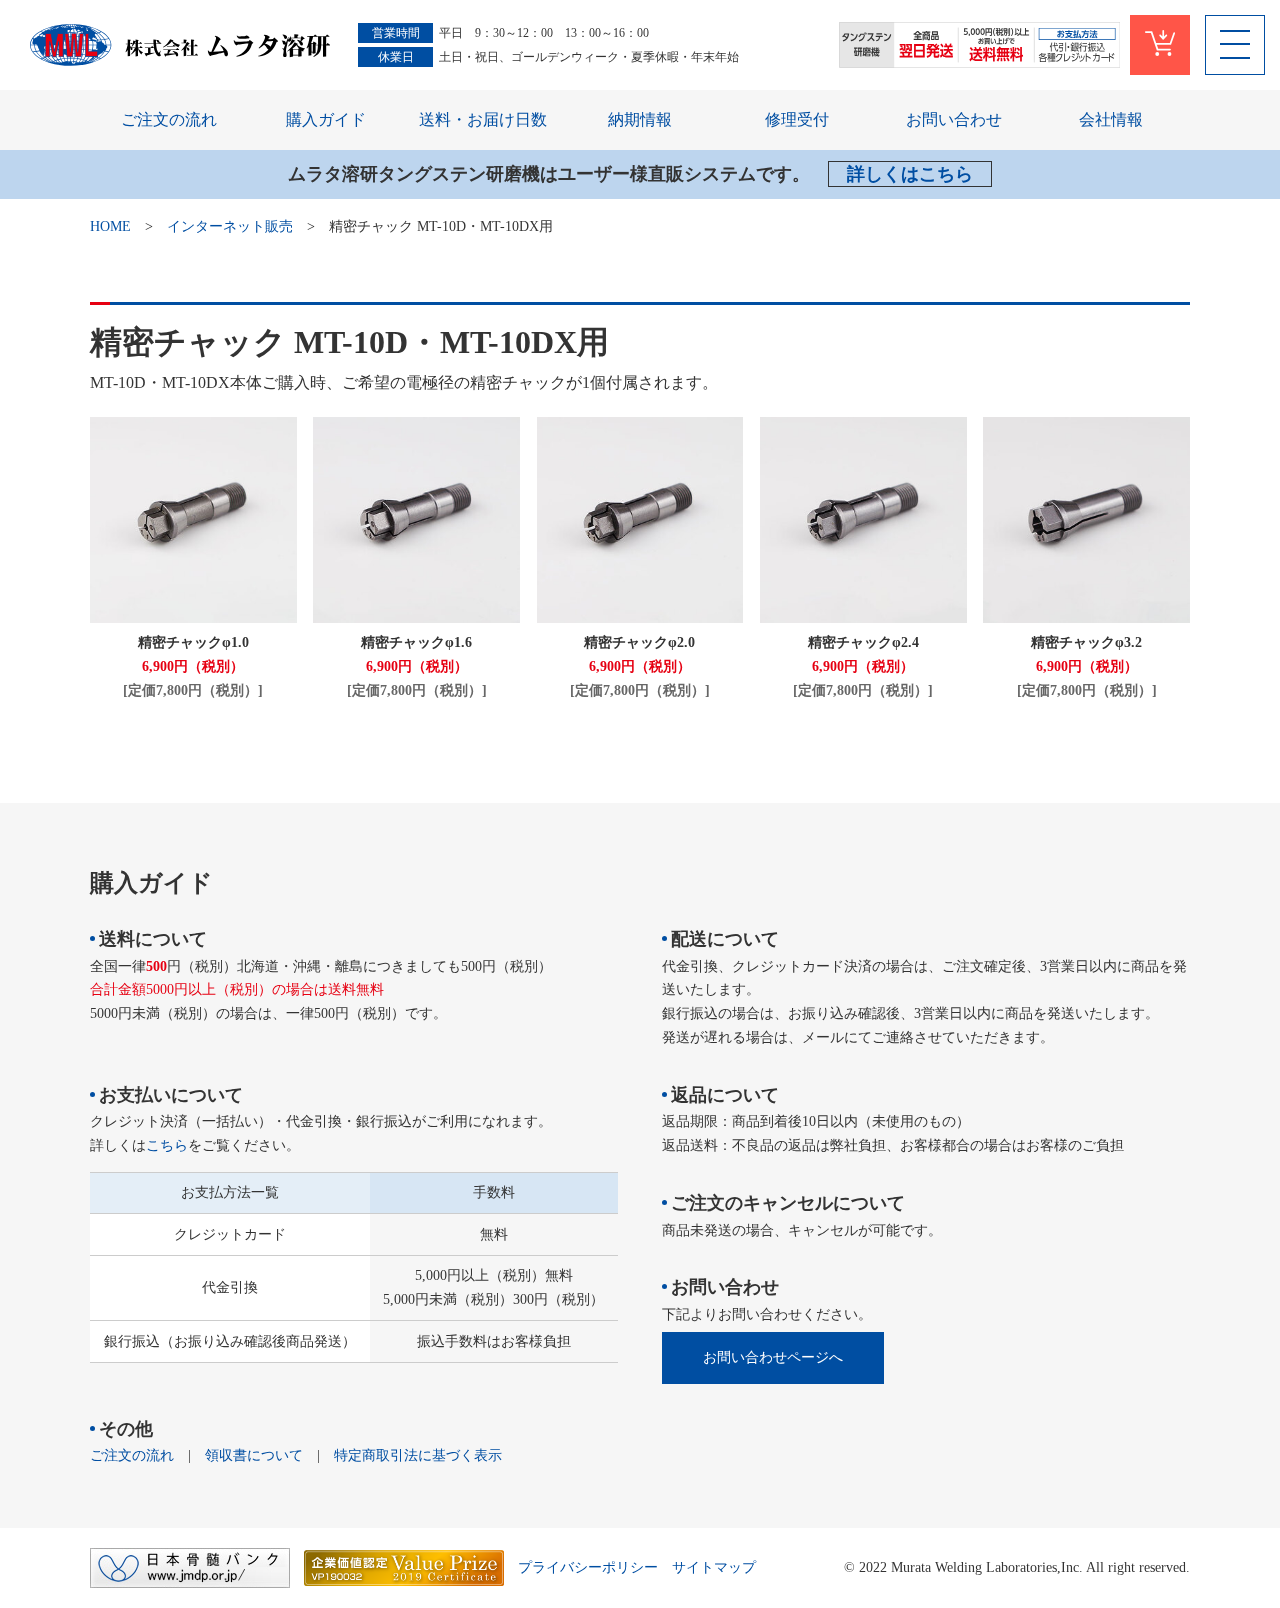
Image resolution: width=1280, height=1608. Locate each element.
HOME (110, 226)
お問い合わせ (954, 119)
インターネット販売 (230, 226)
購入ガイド (326, 119)
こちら (167, 1145)
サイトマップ (714, 1567)
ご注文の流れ (169, 119)
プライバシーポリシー (588, 1567)
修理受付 (797, 119)
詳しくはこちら (910, 174)
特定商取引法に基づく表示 (418, 1455)
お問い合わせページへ (773, 1357)
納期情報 (640, 119)
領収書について (254, 1455)
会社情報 (1111, 119)
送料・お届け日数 (483, 119)
